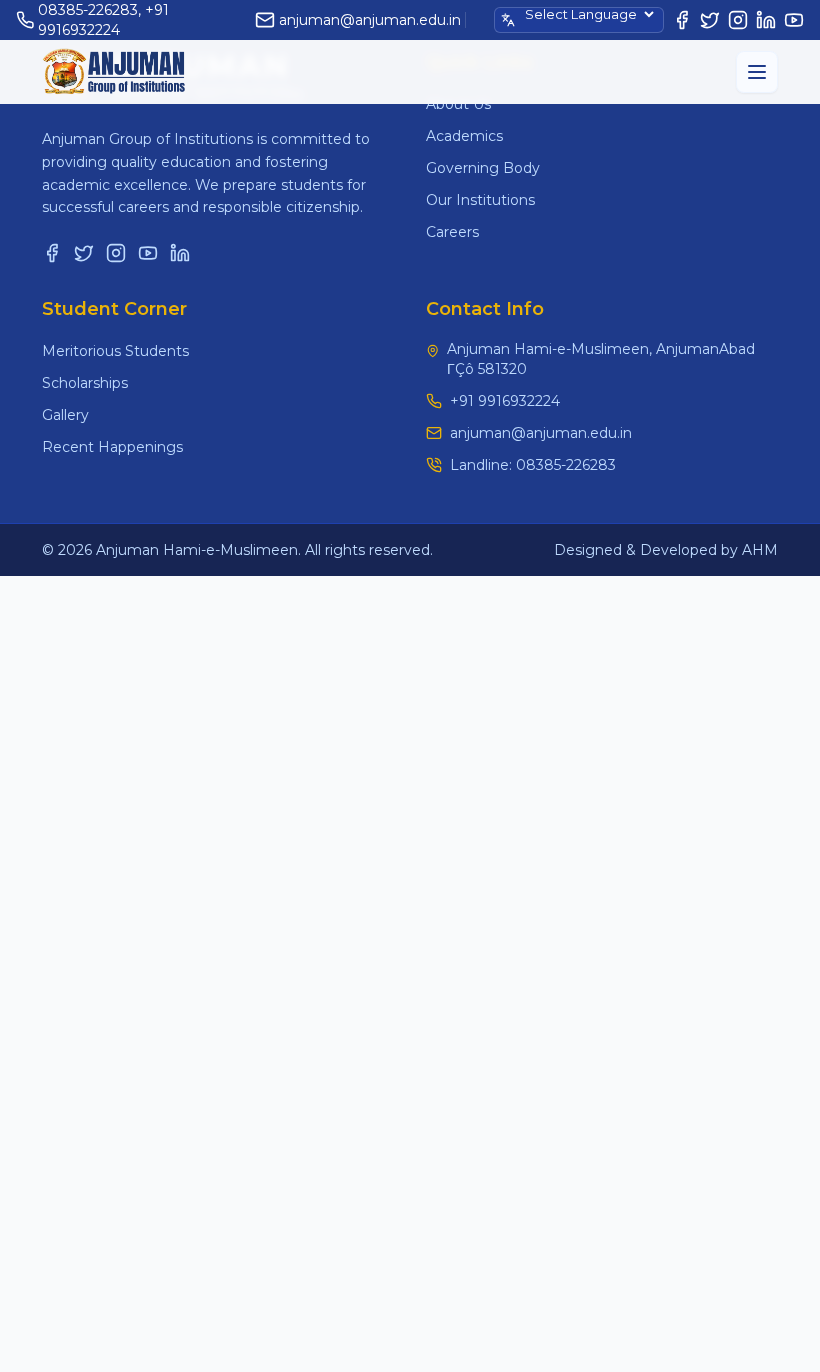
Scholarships (85, 383)
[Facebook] (682, 20)
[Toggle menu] (757, 72)
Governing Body (483, 168)
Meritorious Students (115, 351)
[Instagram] (738, 20)
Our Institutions (480, 200)
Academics (464, 136)
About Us (458, 104)
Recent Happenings (112, 447)
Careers (452, 232)
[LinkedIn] (766, 20)
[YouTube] (794, 20)
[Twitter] (710, 20)
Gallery (65, 415)
